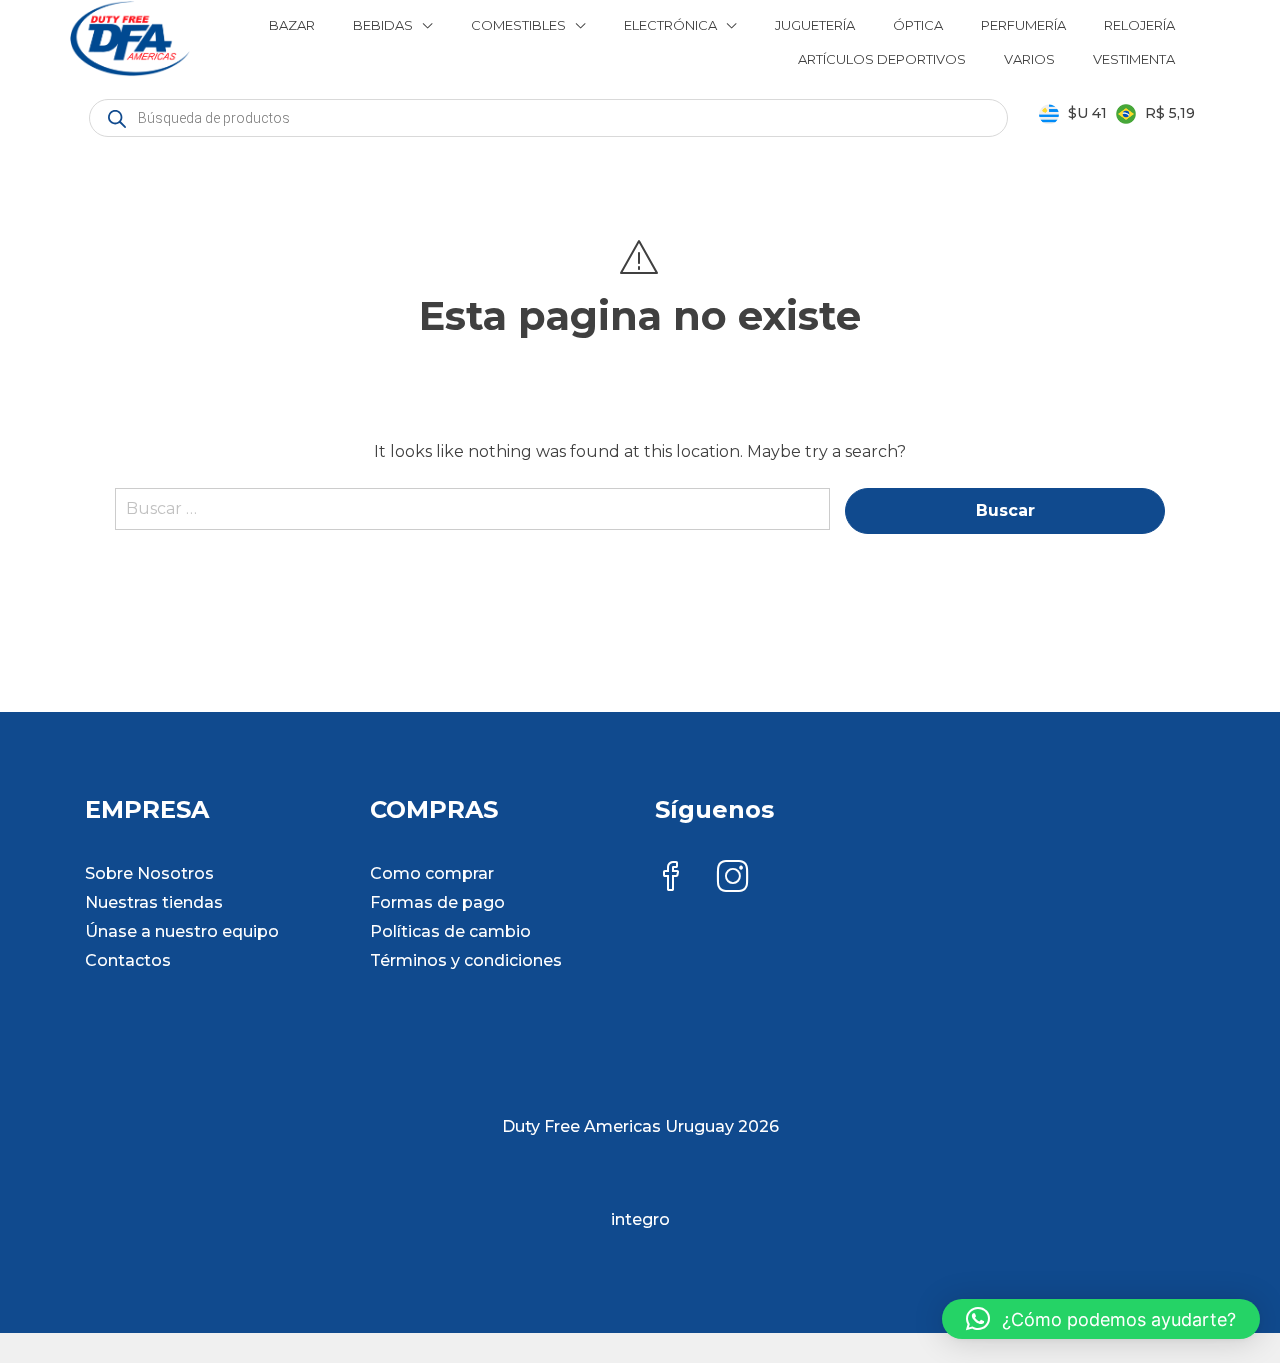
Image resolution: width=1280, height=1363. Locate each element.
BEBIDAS (383, 25)
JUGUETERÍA (815, 25)
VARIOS (1029, 59)
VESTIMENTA (1134, 59)
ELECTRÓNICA (670, 25)
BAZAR (292, 25)
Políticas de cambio (450, 931)
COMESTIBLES (518, 25)
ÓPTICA (918, 25)
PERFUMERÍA (1023, 25)
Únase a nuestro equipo (182, 931)
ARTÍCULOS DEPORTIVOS (882, 59)
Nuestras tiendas (154, 902)
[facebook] (671, 878)
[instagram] (733, 878)
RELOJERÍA (1139, 25)
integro (640, 1219)
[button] (1101, 1319)
